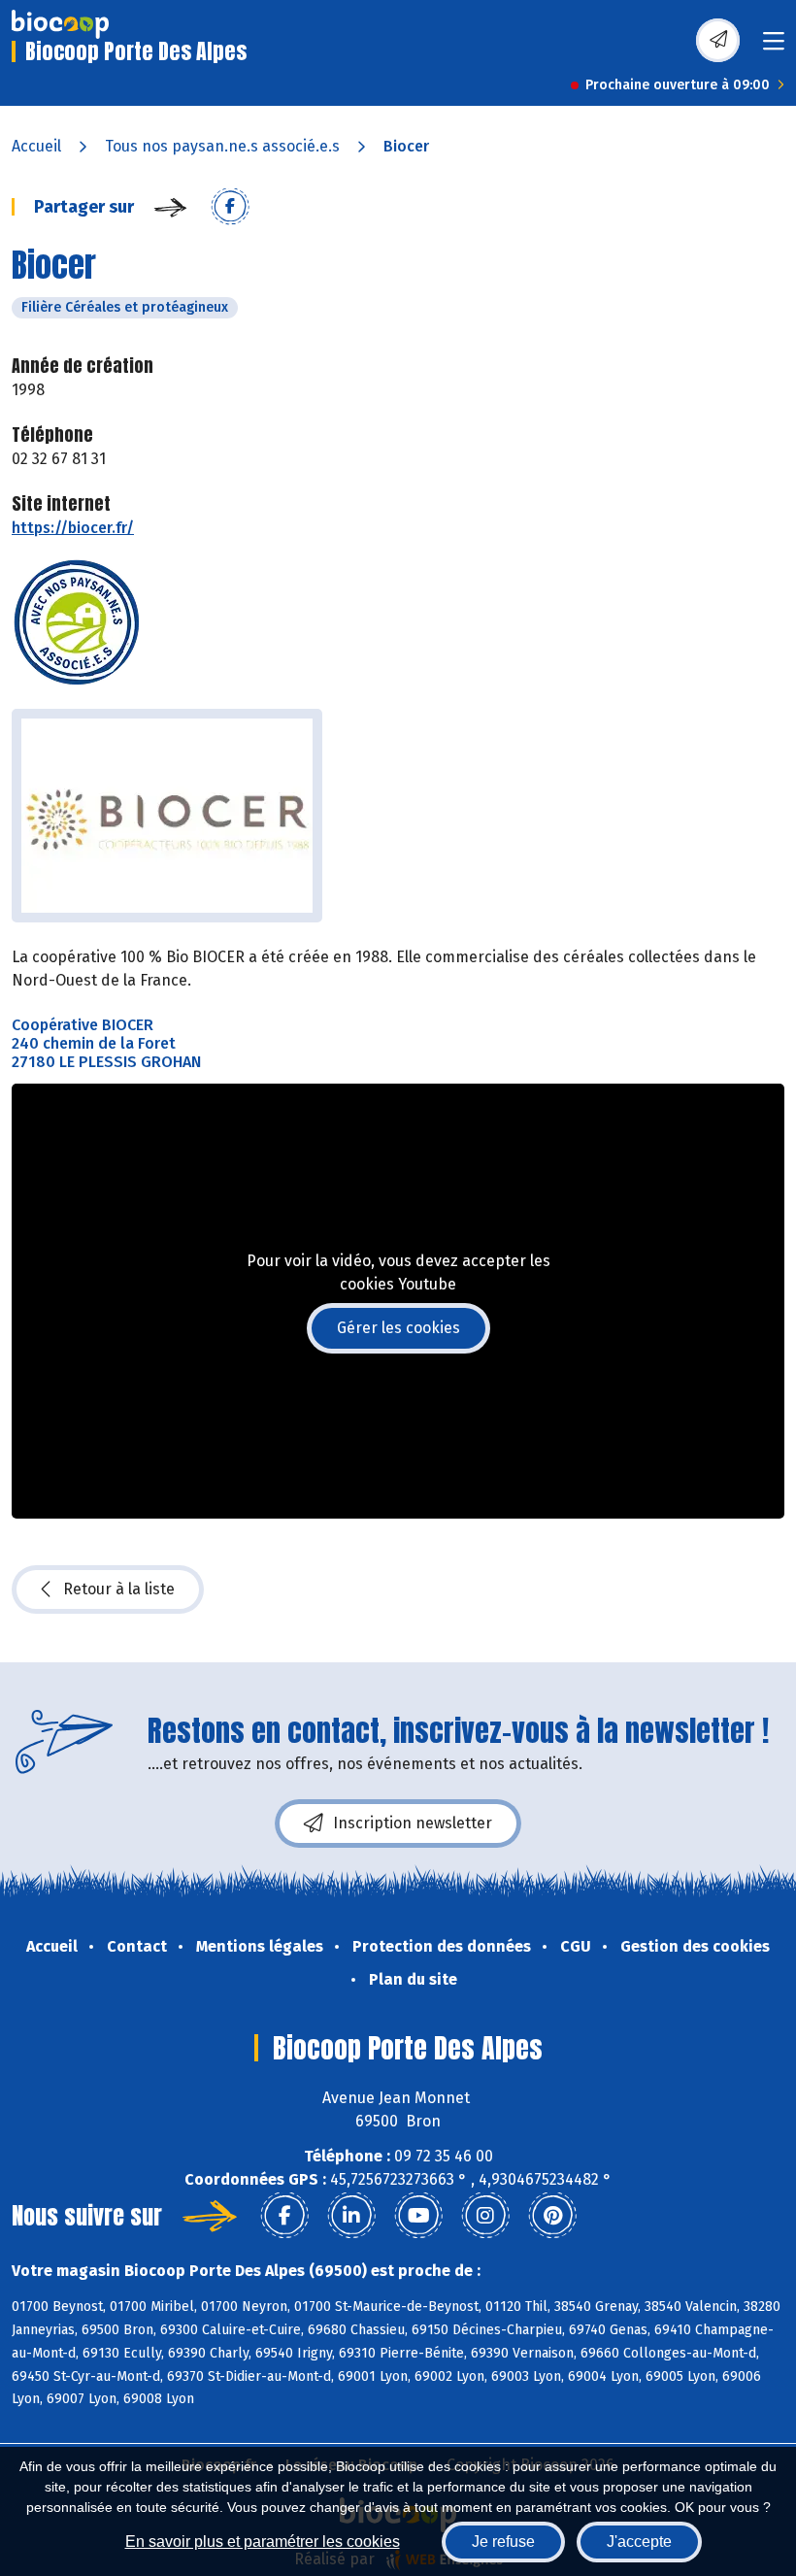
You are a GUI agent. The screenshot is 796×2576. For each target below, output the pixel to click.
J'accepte (639, 2542)
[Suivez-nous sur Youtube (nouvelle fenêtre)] (418, 2216)
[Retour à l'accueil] (60, 24)
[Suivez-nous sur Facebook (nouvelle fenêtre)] (284, 2216)
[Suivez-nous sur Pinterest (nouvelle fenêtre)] (552, 2216)
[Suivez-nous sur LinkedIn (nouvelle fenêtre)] (351, 2216)
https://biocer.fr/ (73, 528)
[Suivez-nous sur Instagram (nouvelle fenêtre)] (485, 2216)
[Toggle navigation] (774, 47)
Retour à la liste (119, 1589)
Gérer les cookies (398, 1328)
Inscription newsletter (413, 1823)
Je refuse (503, 2542)
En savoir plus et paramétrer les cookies (263, 2542)
